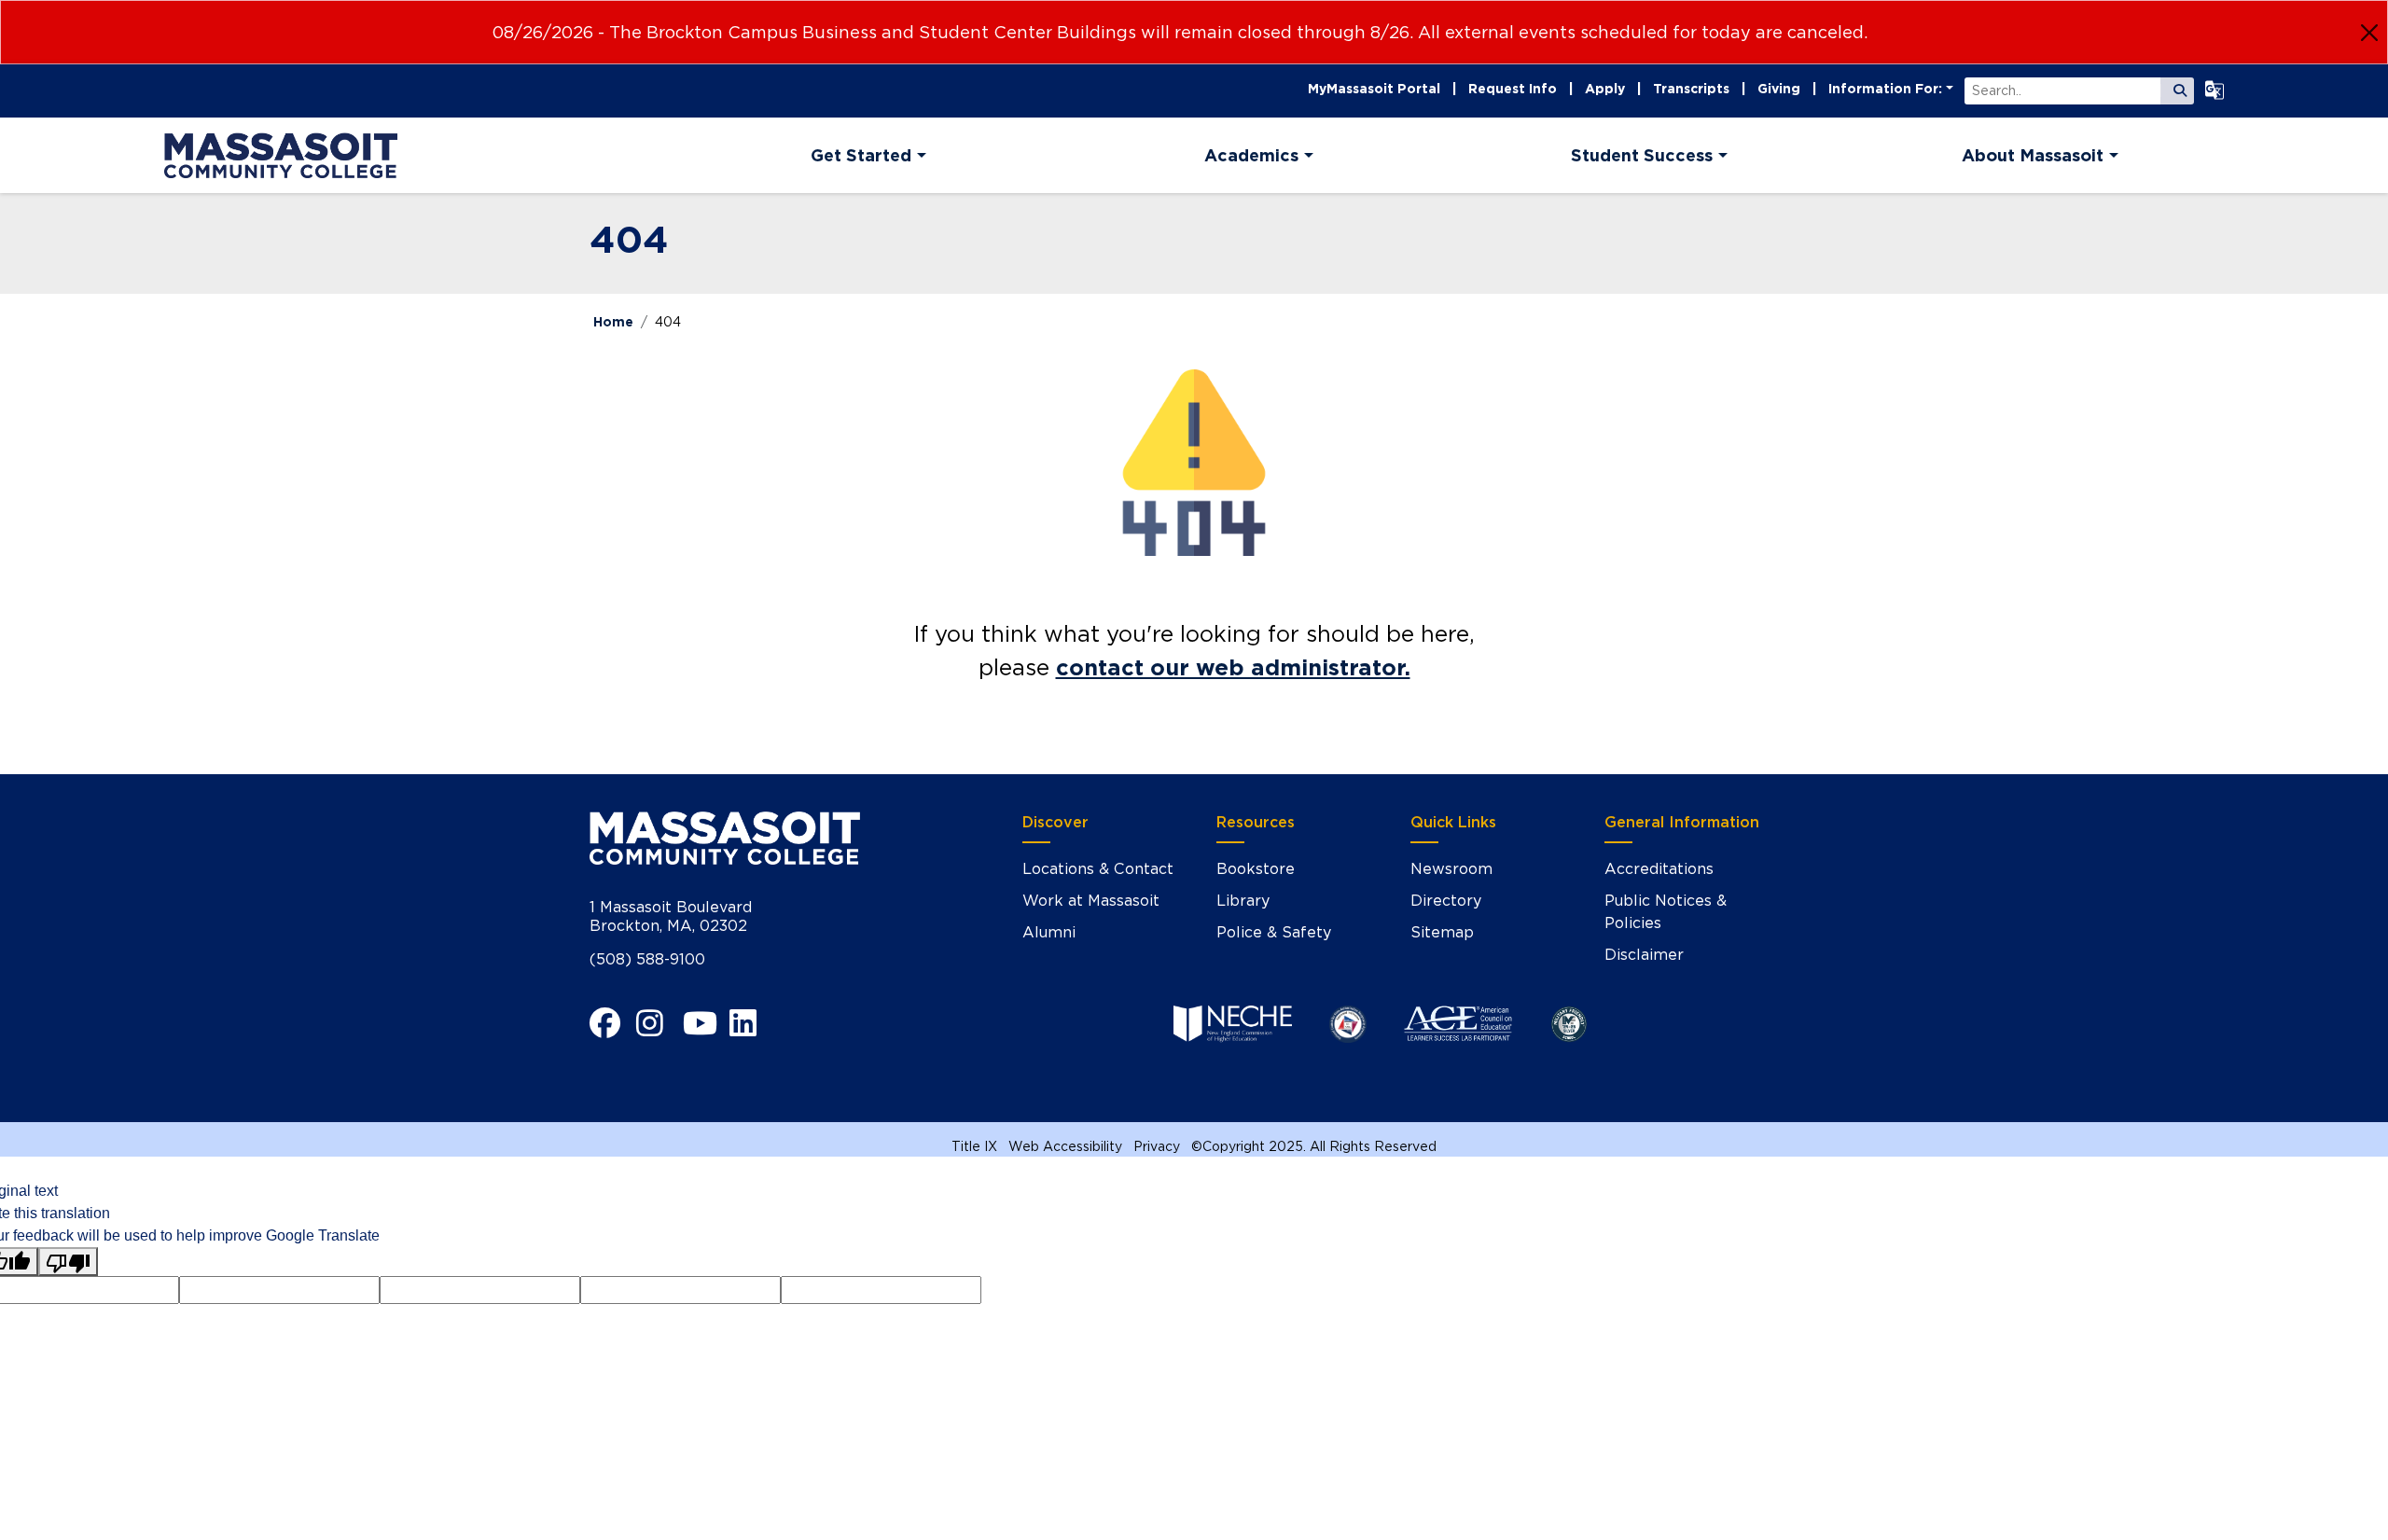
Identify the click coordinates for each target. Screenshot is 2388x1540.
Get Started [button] (861, 155)
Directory (1446, 901)
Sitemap (1442, 932)
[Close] (2369, 33)
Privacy (1157, 1146)
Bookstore (1256, 869)
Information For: (1885, 89)
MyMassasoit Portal (1374, 89)
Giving (1779, 89)
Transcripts (1691, 89)
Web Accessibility (1065, 1146)
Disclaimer (1644, 955)
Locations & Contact (1098, 869)
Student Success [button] (1642, 155)
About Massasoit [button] (2033, 155)
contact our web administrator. (1233, 667)
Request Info (1513, 89)
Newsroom (1451, 869)
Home (613, 322)
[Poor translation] (68, 1262)
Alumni (1049, 932)
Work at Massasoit (1091, 901)
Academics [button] (1251, 155)
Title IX (974, 1146)
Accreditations (1659, 869)
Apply (1605, 89)
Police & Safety (1274, 932)
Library (1243, 901)
